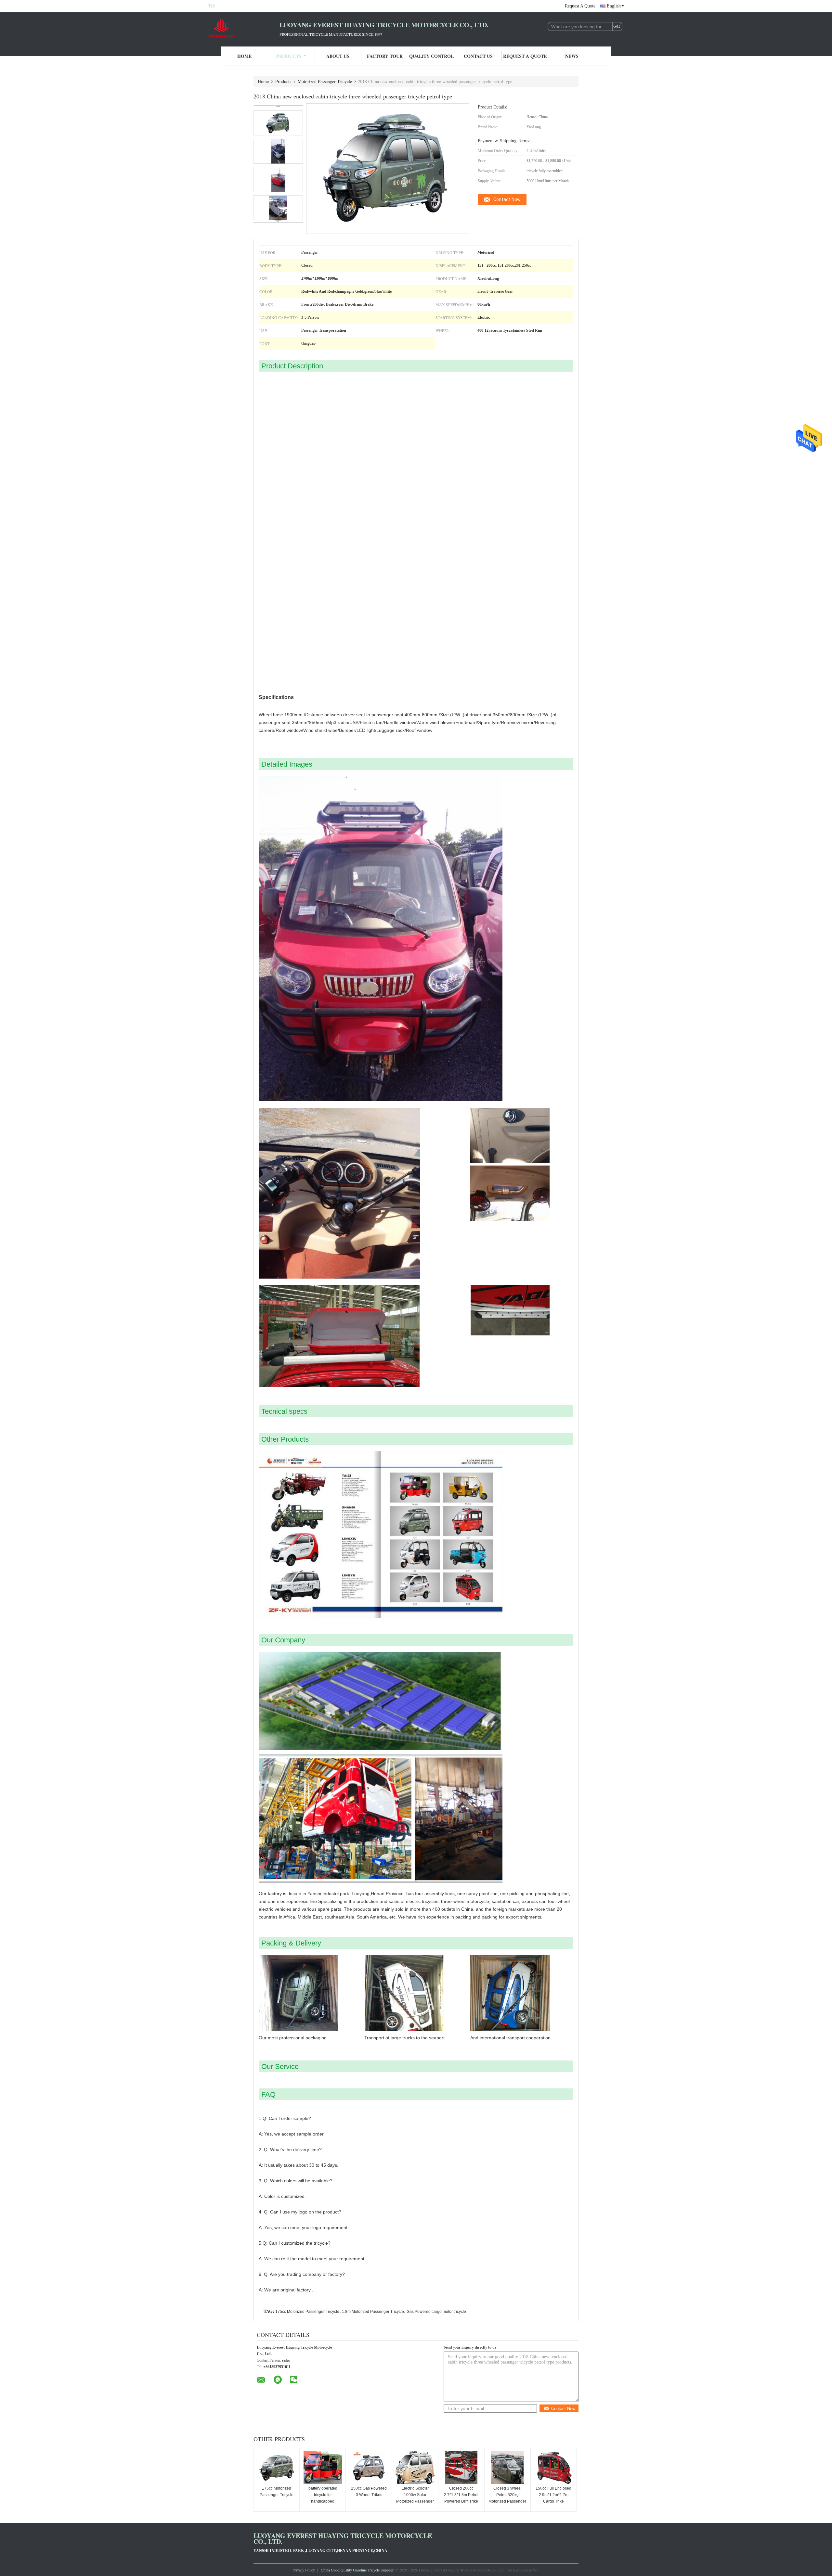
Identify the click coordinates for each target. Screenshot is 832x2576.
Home (244, 56)
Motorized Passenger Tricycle (325, 81)
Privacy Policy (304, 2570)
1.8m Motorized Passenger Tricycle (373, 2312)
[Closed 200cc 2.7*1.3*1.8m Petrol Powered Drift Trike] (461, 2468)
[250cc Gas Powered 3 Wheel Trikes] (369, 2468)
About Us (338, 56)
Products (289, 56)
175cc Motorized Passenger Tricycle (307, 2312)
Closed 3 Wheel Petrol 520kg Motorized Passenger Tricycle (507, 2498)
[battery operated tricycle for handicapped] (323, 2468)
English (614, 6)
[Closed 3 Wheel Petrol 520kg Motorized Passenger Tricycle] (507, 2468)
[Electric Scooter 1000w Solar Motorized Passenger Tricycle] (415, 2468)
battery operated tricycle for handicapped (323, 2495)
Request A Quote (580, 6)
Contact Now (507, 199)
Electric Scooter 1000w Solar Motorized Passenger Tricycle (415, 2498)
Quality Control (431, 56)
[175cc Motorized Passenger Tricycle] (277, 2468)
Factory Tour (385, 56)
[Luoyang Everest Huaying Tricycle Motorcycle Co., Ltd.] (244, 29)
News (572, 56)
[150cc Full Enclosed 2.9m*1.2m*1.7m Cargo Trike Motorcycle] (553, 2468)
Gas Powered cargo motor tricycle (436, 2312)
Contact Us (478, 56)
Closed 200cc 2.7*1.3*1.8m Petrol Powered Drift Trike (461, 2495)
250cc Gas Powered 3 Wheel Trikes (369, 2492)
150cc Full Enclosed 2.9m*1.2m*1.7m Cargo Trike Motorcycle (553, 2498)
